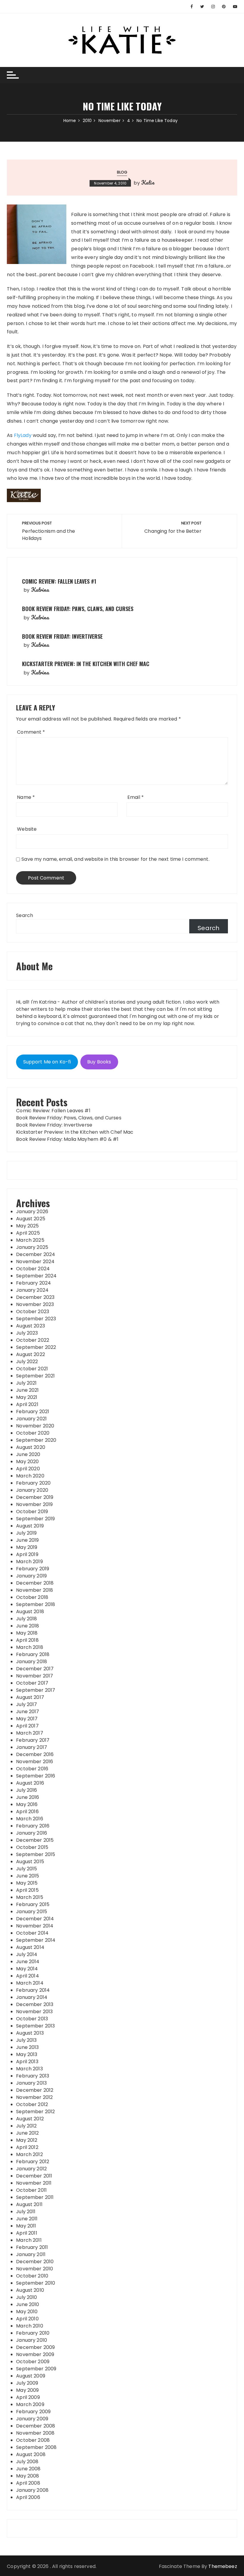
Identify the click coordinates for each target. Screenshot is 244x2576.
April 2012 (27, 2147)
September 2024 (36, 1276)
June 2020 (28, 1454)
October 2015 (32, 1847)
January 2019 (31, 1576)
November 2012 (34, 2097)
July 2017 (26, 1704)
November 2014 (35, 1926)
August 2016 (30, 1783)
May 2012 (27, 2140)
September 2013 (35, 2026)
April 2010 (27, 2319)
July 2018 (26, 1619)
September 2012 (35, 2112)
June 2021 (27, 1390)
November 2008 (35, 2433)
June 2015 (28, 1876)
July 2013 (26, 2040)
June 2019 (27, 1540)
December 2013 (35, 2004)
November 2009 (35, 2354)
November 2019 (34, 1504)
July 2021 (26, 1383)
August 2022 (30, 1354)
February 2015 (33, 1904)
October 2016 (32, 1769)
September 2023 (36, 1319)
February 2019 (33, 1569)
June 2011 (27, 2219)
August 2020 (31, 1447)
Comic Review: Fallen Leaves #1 (59, 581)
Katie (148, 182)
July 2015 (26, 1869)
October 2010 (32, 2276)
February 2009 (33, 2412)
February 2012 (33, 2162)
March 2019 (29, 1562)
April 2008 (28, 2483)
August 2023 (30, 1326)
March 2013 (29, 2069)
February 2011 (32, 2247)
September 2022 (36, 1347)
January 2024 (32, 1290)
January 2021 (31, 1419)
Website (27, 829)
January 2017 (32, 1747)
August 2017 (30, 1697)
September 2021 (35, 1376)
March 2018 (30, 1647)
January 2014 (32, 1997)
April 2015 (27, 1890)
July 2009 (27, 2383)
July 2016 (26, 1790)
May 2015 (27, 1883)
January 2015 (32, 1912)
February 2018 (33, 1654)
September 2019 (35, 1519)
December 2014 (35, 1919)
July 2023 (27, 1333)
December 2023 (35, 1297)
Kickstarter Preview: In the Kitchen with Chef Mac (86, 664)
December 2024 (36, 1254)
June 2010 (28, 2304)
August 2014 (30, 1947)
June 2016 (28, 1797)
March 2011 (29, 2240)
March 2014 (30, 1983)
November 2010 (35, 2269)
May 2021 (27, 1397)
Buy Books (99, 1062)
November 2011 (34, 2183)
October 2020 (33, 1433)
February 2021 (33, 1412)
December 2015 (35, 1840)
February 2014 (33, 1990)
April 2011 (27, 2233)
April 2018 (27, 1640)
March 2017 (30, 1733)
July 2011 (26, 2212)
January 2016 (32, 1833)
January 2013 (31, 2083)
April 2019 (27, 1554)
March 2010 (30, 2326)
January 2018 (32, 1662)
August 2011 (29, 2204)
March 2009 (30, 2404)
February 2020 (33, 1483)
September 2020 (36, 1440)
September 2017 (36, 1690)
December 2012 (35, 2090)
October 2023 (33, 1312)
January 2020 (32, 1490)
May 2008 (28, 2476)
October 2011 (31, 2190)
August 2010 (30, 2290)
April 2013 (27, 2062)
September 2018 (36, 1604)
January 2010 (32, 2340)
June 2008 (28, 2469)
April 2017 (27, 1726)
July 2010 (26, 2297)
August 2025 (31, 1219)
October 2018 (32, 1597)
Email (136, 797)
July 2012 (26, 2126)
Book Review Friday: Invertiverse (62, 636)
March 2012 (29, 2154)
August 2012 (30, 2119)
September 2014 (36, 1940)
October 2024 (33, 1269)
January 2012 (31, 2169)
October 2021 (32, 1369)
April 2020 (28, 1469)
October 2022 (33, 1340)
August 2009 (31, 2376)
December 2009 (35, 2347)
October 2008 (33, 2440)
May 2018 (27, 1633)
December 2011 (34, 2176)
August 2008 (31, 2454)
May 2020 (27, 1462)
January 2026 (32, 1212)
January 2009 (32, 2419)
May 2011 (26, 2226)
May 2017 (27, 1719)
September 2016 (36, 1776)
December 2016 (35, 1754)
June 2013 (27, 2047)
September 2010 (36, 2283)
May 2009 (27, 2390)
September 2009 (36, 2369)
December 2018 (35, 1583)
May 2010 (27, 2312)
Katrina (40, 590)
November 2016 (35, 1762)
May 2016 (27, 1804)
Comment (31, 732)
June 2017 (28, 1712)
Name (26, 797)
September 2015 (36, 1854)
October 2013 (32, 2019)
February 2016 (33, 1826)
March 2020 (30, 1476)
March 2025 (30, 1240)
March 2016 (30, 1819)
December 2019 (35, 1497)
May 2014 (27, 1969)
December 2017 (35, 1669)
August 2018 (30, 1612)
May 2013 (27, 2054)
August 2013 (30, 2033)
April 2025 (28, 1233)
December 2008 (36, 2426)
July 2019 (26, 1533)
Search (25, 915)
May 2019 (27, 1547)
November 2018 (35, 1590)
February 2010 (33, 2333)
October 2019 (32, 1512)
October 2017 (32, 1683)
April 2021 (27, 1404)
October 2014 (32, 1933)
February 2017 (33, 1740)
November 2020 (35, 1426)
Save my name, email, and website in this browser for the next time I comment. (115, 859)
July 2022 (27, 1362)
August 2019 (30, 1526)
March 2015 (30, 1897)
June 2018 (28, 1626)
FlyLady (23, 435)
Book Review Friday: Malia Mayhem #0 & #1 (67, 1139)
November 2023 (35, 1304)
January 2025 (32, 1247)
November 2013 (34, 2012)
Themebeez (223, 2566)
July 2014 (27, 1954)
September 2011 (35, 2197)
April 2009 (28, 2397)
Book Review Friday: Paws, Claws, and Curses (78, 609)
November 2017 (35, 1676)
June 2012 (27, 2133)
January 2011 (31, 2254)
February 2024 (33, 1283)
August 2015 (30, 1862)
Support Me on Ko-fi (47, 1062)
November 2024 (35, 1262)
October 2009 (33, 2362)
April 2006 (28, 2497)
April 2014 (28, 1976)
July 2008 (27, 2462)
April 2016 (27, 1812)
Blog (122, 172)
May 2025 (27, 1226)
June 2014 (28, 1962)
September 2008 (36, 2447)
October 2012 (32, 2104)
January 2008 (32, 2490)
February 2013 (33, 2076)
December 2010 (35, 2262)
